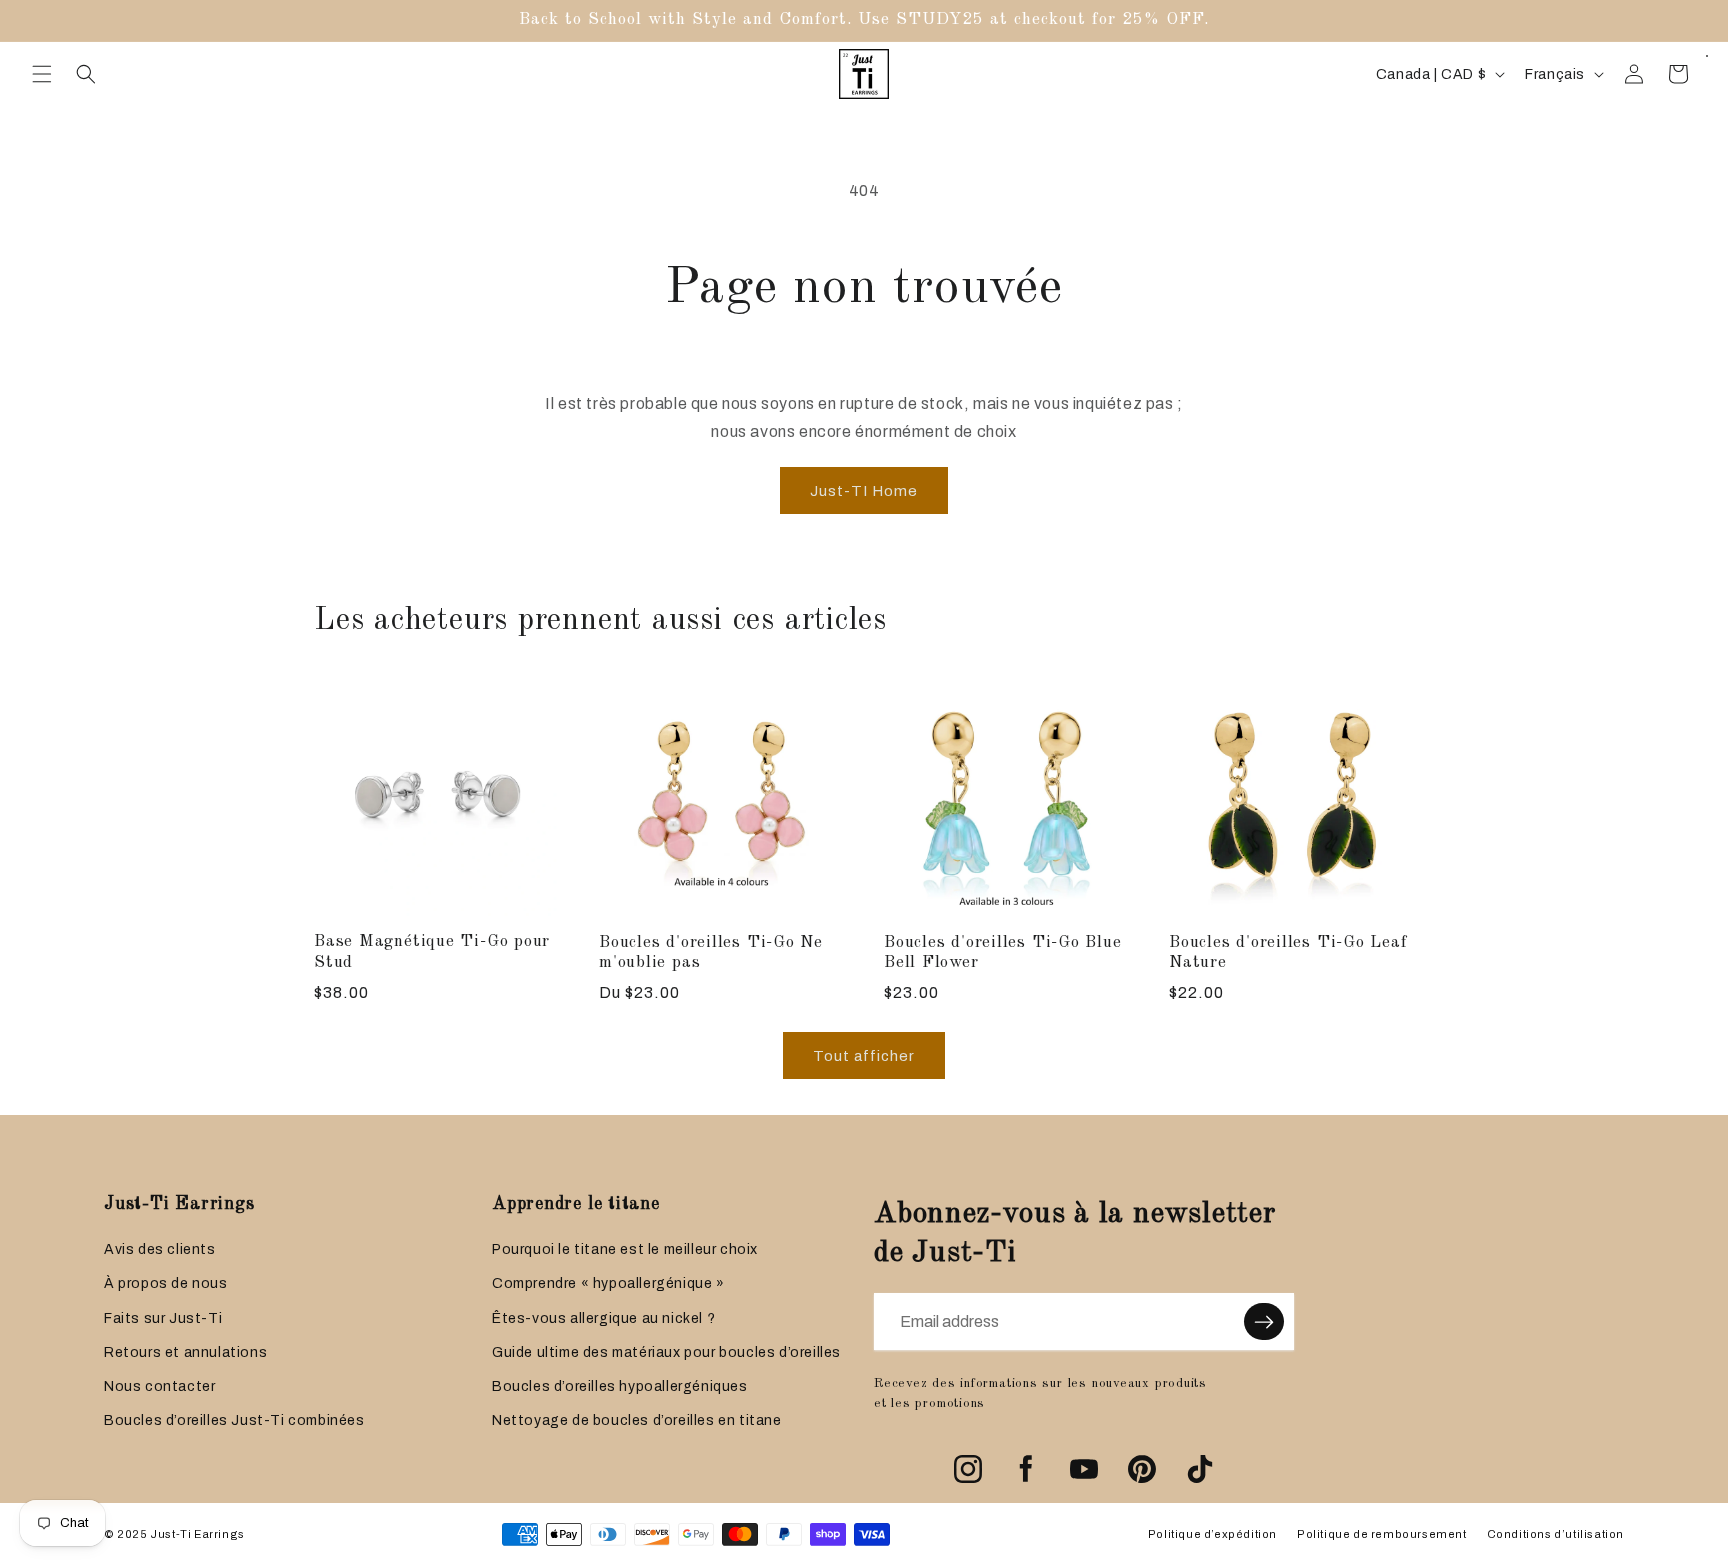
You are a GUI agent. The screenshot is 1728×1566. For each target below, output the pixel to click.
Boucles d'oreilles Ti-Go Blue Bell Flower (1003, 953)
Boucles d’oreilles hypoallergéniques (620, 1386)
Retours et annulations (185, 1352)
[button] (42, 74)
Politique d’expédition (1212, 1534)
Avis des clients (160, 1249)
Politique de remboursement (1382, 1534)
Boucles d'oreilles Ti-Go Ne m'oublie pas (711, 953)
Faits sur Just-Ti (163, 1318)
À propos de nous (166, 1283)
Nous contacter (159, 1386)
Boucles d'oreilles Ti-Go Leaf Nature (1288, 953)
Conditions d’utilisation (1555, 1534)
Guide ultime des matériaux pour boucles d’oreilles (666, 1352)
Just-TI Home (864, 491)
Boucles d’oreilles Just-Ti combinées (234, 1420)
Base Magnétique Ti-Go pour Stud (432, 952)
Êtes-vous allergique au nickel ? (603, 1318)
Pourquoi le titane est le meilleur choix (625, 1249)
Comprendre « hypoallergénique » (608, 1283)
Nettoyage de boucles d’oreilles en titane (637, 1420)
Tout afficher (864, 1056)
